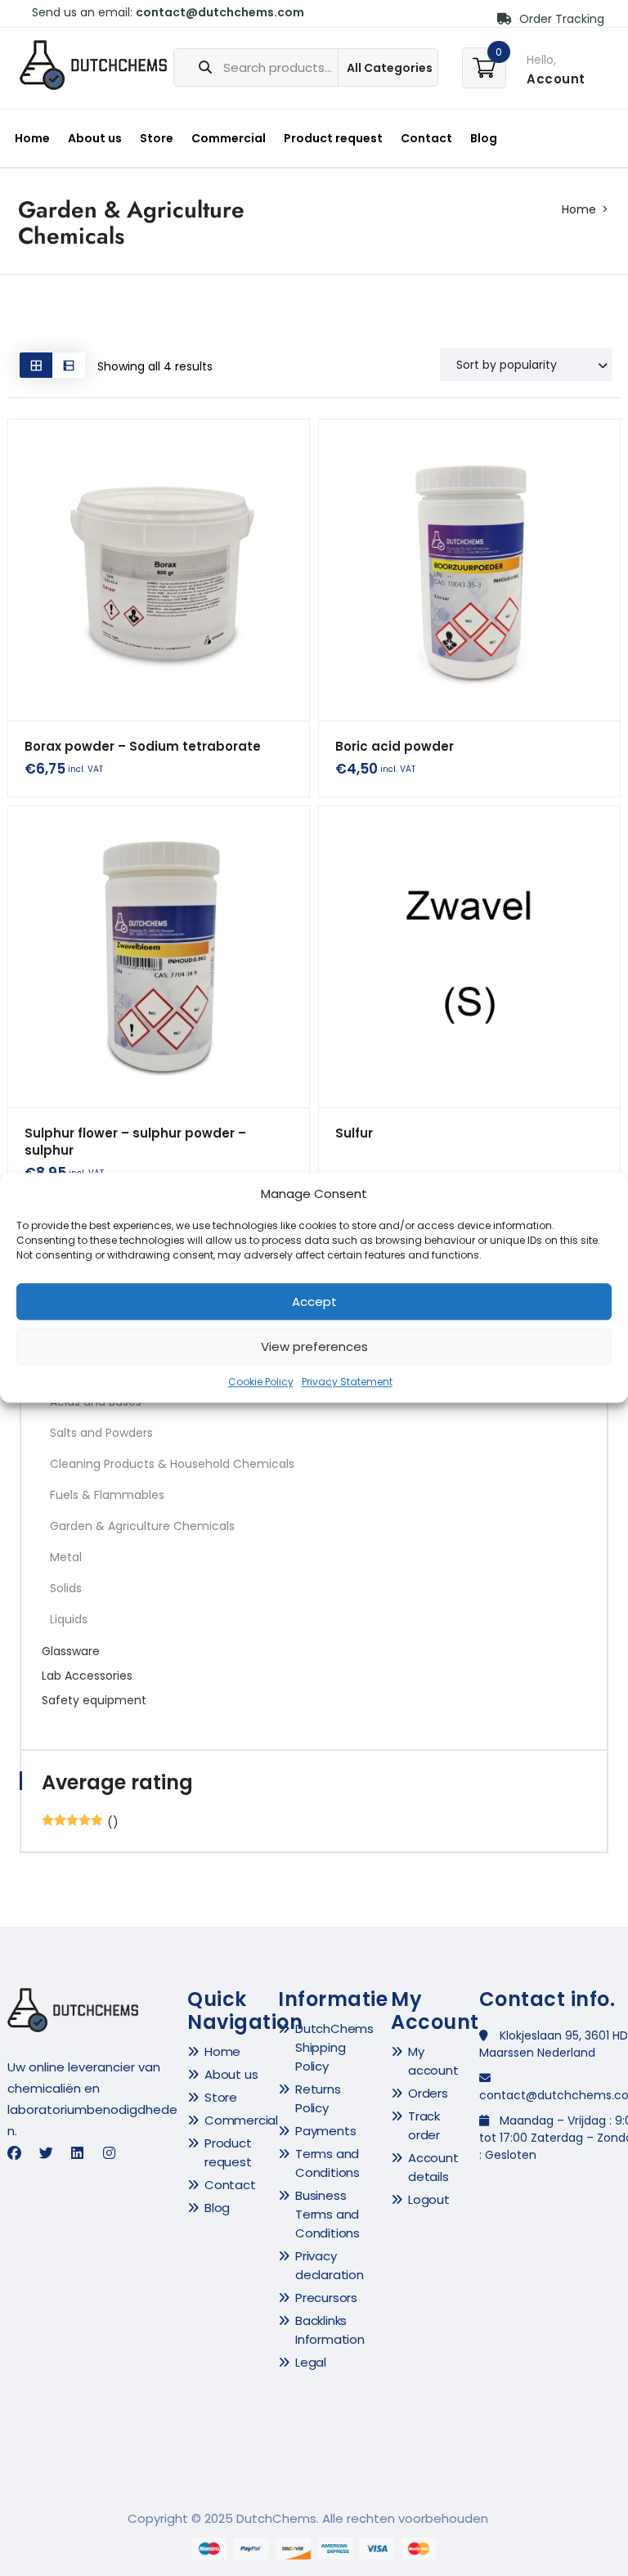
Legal (311, 2362)
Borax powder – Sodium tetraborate (143, 746)
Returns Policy (318, 2098)
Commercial (229, 138)
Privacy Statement (347, 1382)
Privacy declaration (330, 2265)
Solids (66, 1588)
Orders (428, 2093)
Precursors (326, 2298)
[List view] (69, 365)
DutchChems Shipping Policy (334, 2047)
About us (95, 138)
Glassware (71, 1651)
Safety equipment (94, 1700)
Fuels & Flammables (107, 1495)
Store (157, 138)
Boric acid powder (395, 746)
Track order (424, 2125)
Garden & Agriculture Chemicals (142, 1526)
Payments (325, 2131)
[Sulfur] (469, 957)
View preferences (314, 1346)
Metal (66, 1557)
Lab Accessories (87, 1676)
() (80, 1822)
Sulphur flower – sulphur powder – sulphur (135, 1142)
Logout (429, 2199)
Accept (314, 1301)
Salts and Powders (101, 1433)
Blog (484, 138)
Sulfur (354, 1133)
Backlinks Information (330, 2330)
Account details (433, 2167)
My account (433, 2061)
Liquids (69, 1619)
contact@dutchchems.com (220, 12)
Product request (333, 138)
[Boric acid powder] (469, 570)
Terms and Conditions (327, 2163)
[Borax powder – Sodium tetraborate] (159, 570)
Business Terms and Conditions (327, 2214)
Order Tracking (560, 19)
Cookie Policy (261, 1382)
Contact (426, 138)
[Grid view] (36, 365)
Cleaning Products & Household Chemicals (172, 1464)
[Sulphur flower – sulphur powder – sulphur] (159, 957)
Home (32, 138)
